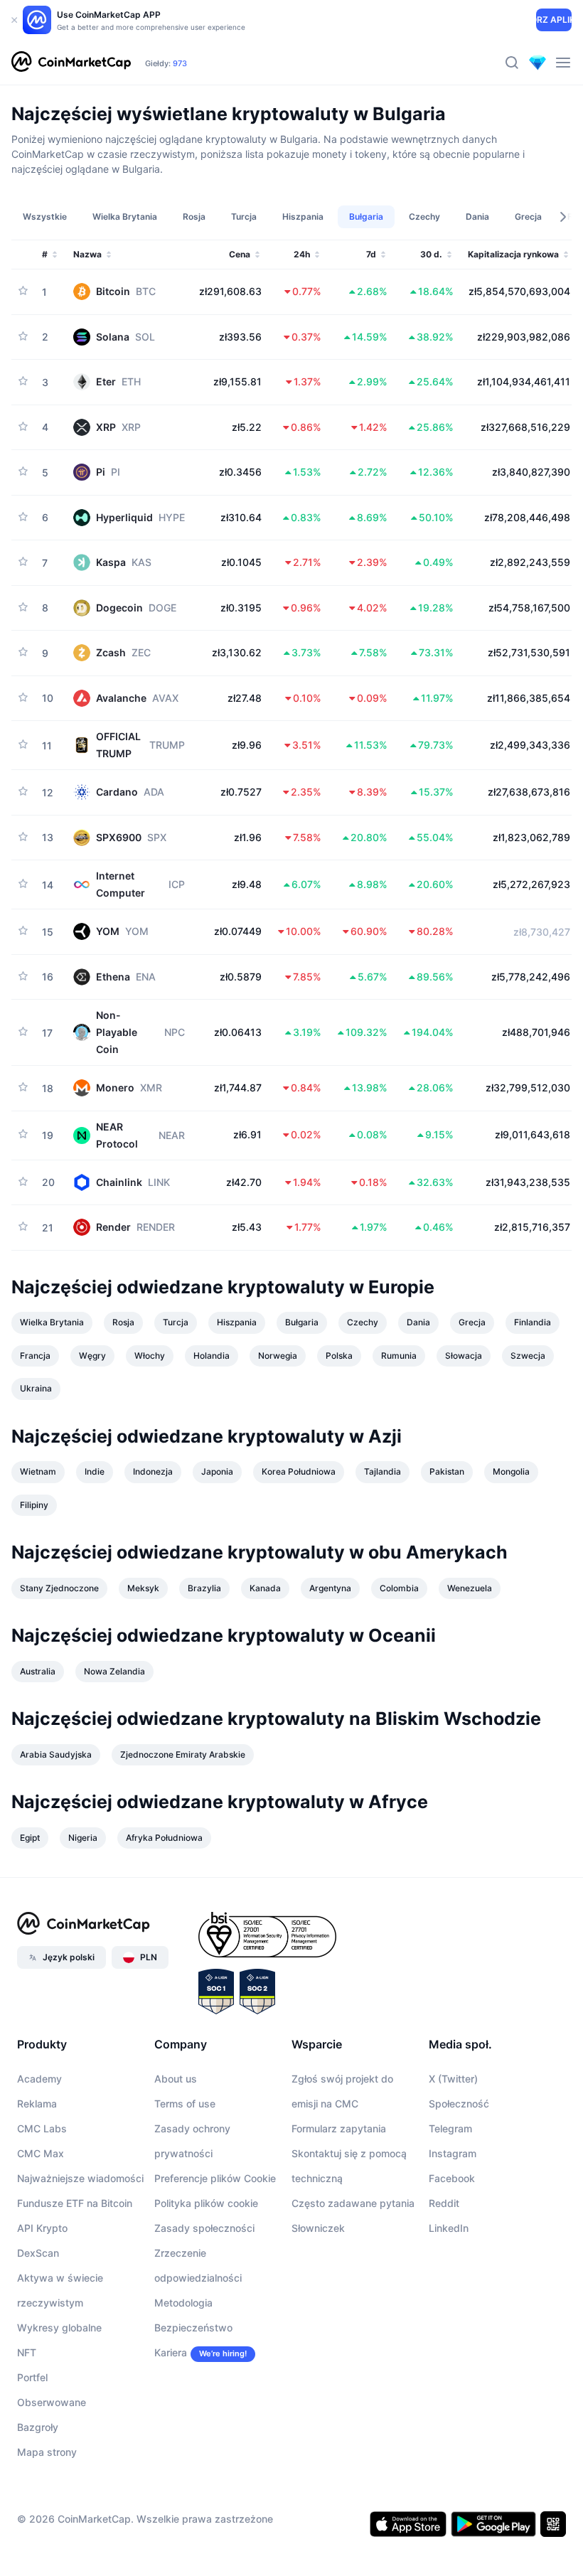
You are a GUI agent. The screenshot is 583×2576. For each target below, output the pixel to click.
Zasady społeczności (204, 2228)
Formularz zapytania (339, 2128)
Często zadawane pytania (353, 2203)
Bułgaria (302, 1322)
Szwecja (528, 1356)
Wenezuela (470, 1588)
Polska (339, 1356)
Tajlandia (383, 1471)
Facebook (452, 2178)
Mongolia (511, 1471)
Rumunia (399, 1356)
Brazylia (204, 1588)
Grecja (472, 1322)
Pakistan (447, 1471)
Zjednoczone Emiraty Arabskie (183, 1754)
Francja (35, 1356)
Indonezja (153, 1471)
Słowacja (464, 1356)
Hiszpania (237, 1322)
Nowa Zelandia (114, 1671)
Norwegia (278, 1356)
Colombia (399, 1588)
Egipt (30, 1838)
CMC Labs (42, 2128)
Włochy (150, 1356)
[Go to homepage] (71, 63)
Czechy (363, 1322)
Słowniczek (318, 2228)
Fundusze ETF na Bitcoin (75, 2203)
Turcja (176, 1322)
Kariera (171, 2352)
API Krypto (42, 2228)
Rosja (123, 1322)
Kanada (265, 1588)
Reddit (444, 2203)
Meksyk (143, 1588)
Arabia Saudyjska (56, 1754)
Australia (38, 1671)
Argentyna (330, 1588)
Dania (418, 1322)
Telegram (450, 2128)
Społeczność (459, 2104)
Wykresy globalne (59, 2328)
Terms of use (185, 2104)
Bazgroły (38, 2427)
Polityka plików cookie (206, 2203)
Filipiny (34, 1505)
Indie (95, 1471)
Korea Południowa (299, 1471)
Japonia (217, 1471)
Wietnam (38, 1471)
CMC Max (41, 2153)
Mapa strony (47, 2452)
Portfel (32, 2377)
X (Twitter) (453, 2079)
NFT (27, 2352)
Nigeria (83, 1838)
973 (180, 63)
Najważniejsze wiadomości (80, 2178)
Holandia (212, 1356)
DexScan (38, 2253)
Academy (39, 2079)
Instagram (453, 2153)
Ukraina (36, 1388)
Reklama (37, 2104)
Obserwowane (52, 2402)
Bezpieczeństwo (193, 2328)
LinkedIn (449, 2228)
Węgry (92, 1356)
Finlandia (533, 1322)
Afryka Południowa (164, 1838)
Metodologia (183, 2303)
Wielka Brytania (52, 1322)
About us (176, 2079)
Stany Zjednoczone (59, 1588)
